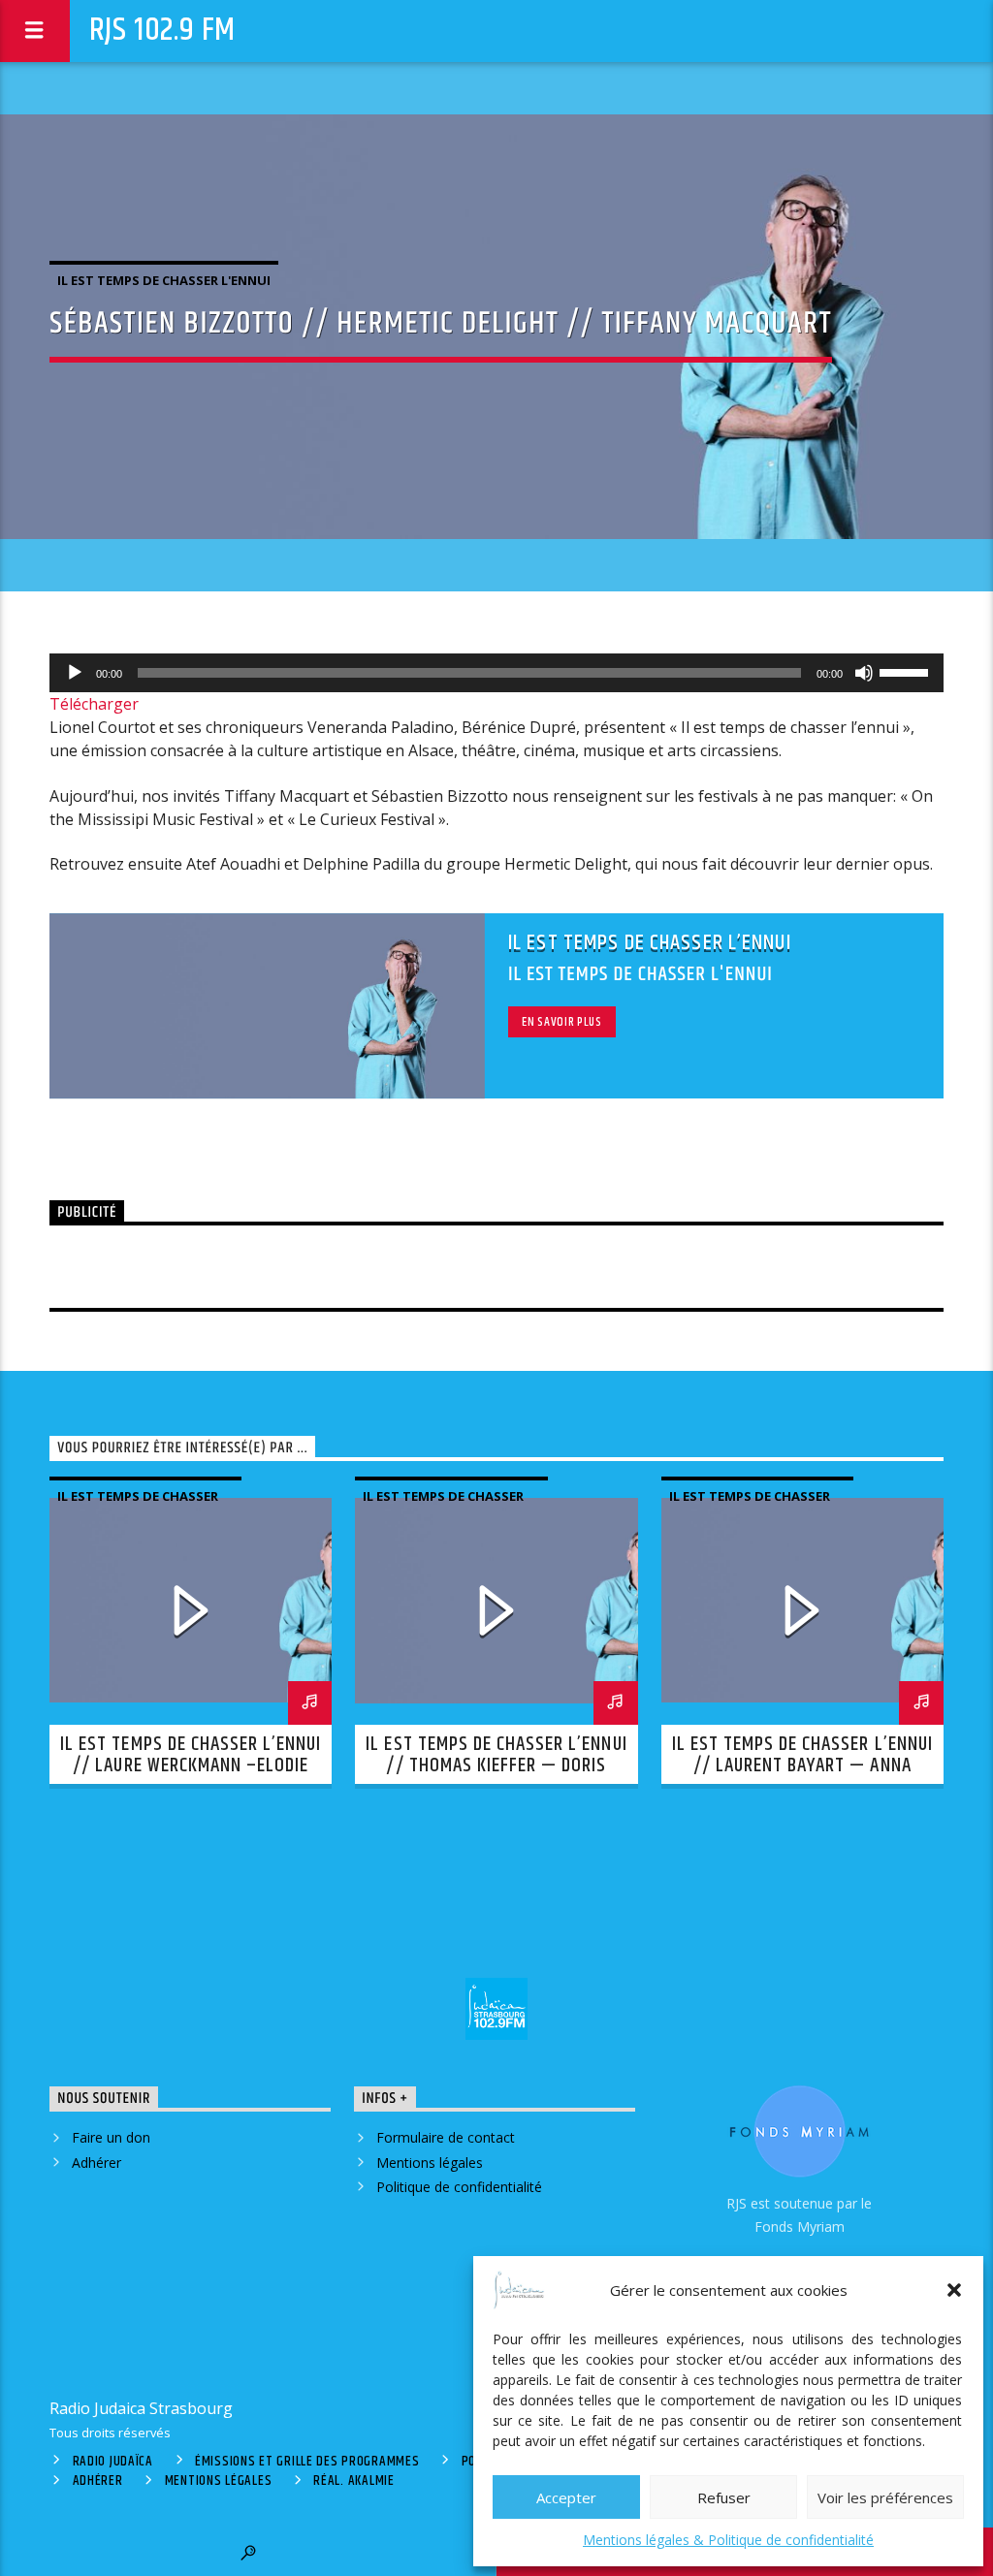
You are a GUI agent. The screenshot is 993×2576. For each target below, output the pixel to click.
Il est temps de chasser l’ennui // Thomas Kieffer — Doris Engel (496, 1765)
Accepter (566, 2497)
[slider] (907, 671)
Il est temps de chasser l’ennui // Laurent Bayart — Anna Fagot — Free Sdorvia (802, 1765)
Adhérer (96, 2163)
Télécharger (94, 704)
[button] (954, 2290)
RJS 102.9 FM (163, 31)
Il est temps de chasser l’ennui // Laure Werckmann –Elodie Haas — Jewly (191, 1765)
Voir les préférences (885, 2497)
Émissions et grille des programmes (307, 2462)
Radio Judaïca (113, 2462)
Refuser (724, 2497)
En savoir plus (561, 1022)
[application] (496, 673)
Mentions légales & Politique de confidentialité (728, 2540)
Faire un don (111, 2137)
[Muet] (864, 673)
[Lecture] (75, 673)
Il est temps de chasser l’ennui (650, 943)
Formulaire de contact (446, 2137)
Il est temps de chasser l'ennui (164, 280)
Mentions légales (430, 2163)
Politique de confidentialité (459, 2187)
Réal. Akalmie (353, 2481)
